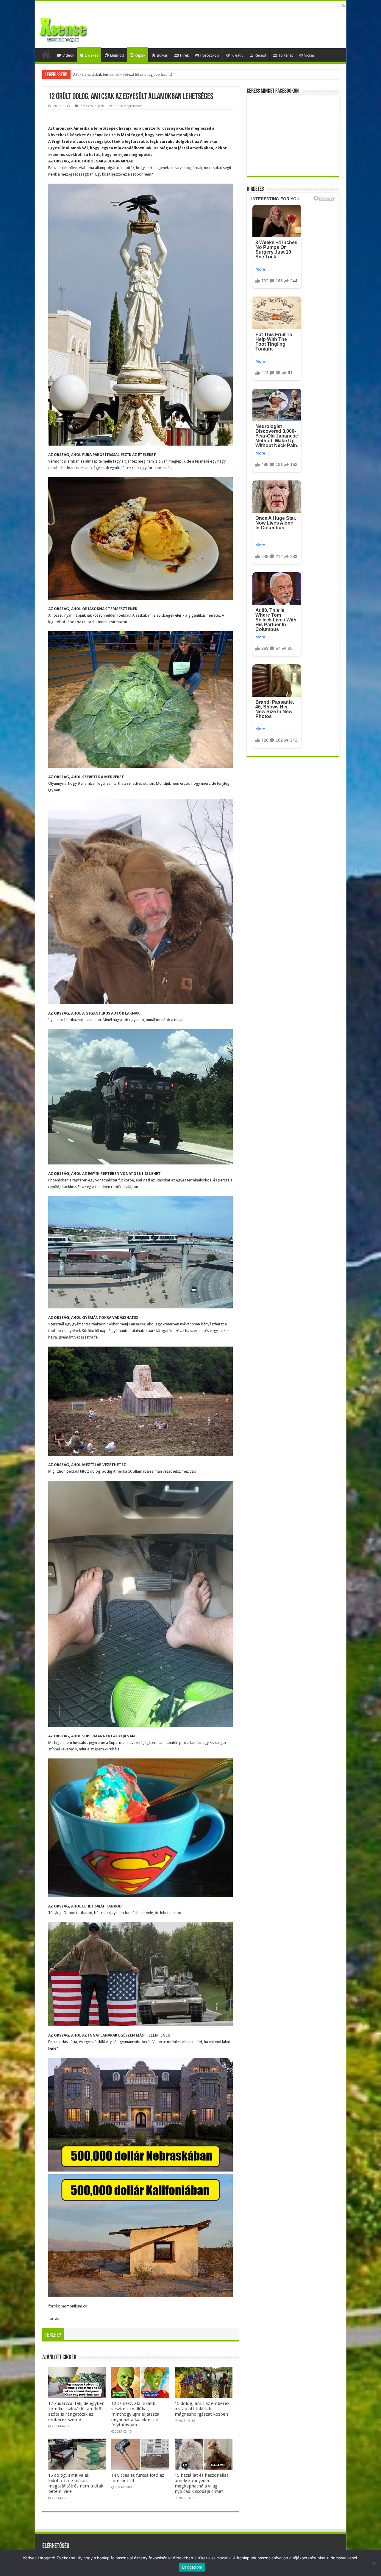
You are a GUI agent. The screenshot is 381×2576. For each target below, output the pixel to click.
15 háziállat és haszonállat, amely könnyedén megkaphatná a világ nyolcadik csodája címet (202, 2483)
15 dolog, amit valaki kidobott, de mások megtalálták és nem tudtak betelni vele (76, 2483)
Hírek (184, 55)
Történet (286, 55)
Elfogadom (192, 2567)
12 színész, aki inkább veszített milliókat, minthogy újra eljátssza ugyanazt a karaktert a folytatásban (135, 2414)
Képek (140, 55)
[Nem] (374, 2563)
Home (46, 55)
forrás (54, 2319)
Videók (68, 55)
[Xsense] (77, 28)
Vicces (309, 55)
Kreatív (237, 55)
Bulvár (162, 55)
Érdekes (92, 55)
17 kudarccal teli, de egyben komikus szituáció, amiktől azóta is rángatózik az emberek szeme (76, 2411)
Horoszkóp (210, 55)
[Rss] (343, 6)
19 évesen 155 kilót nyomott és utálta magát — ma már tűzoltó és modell (132, 74)
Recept (261, 55)
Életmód (117, 55)
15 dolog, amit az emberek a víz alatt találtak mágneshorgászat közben (202, 2409)
